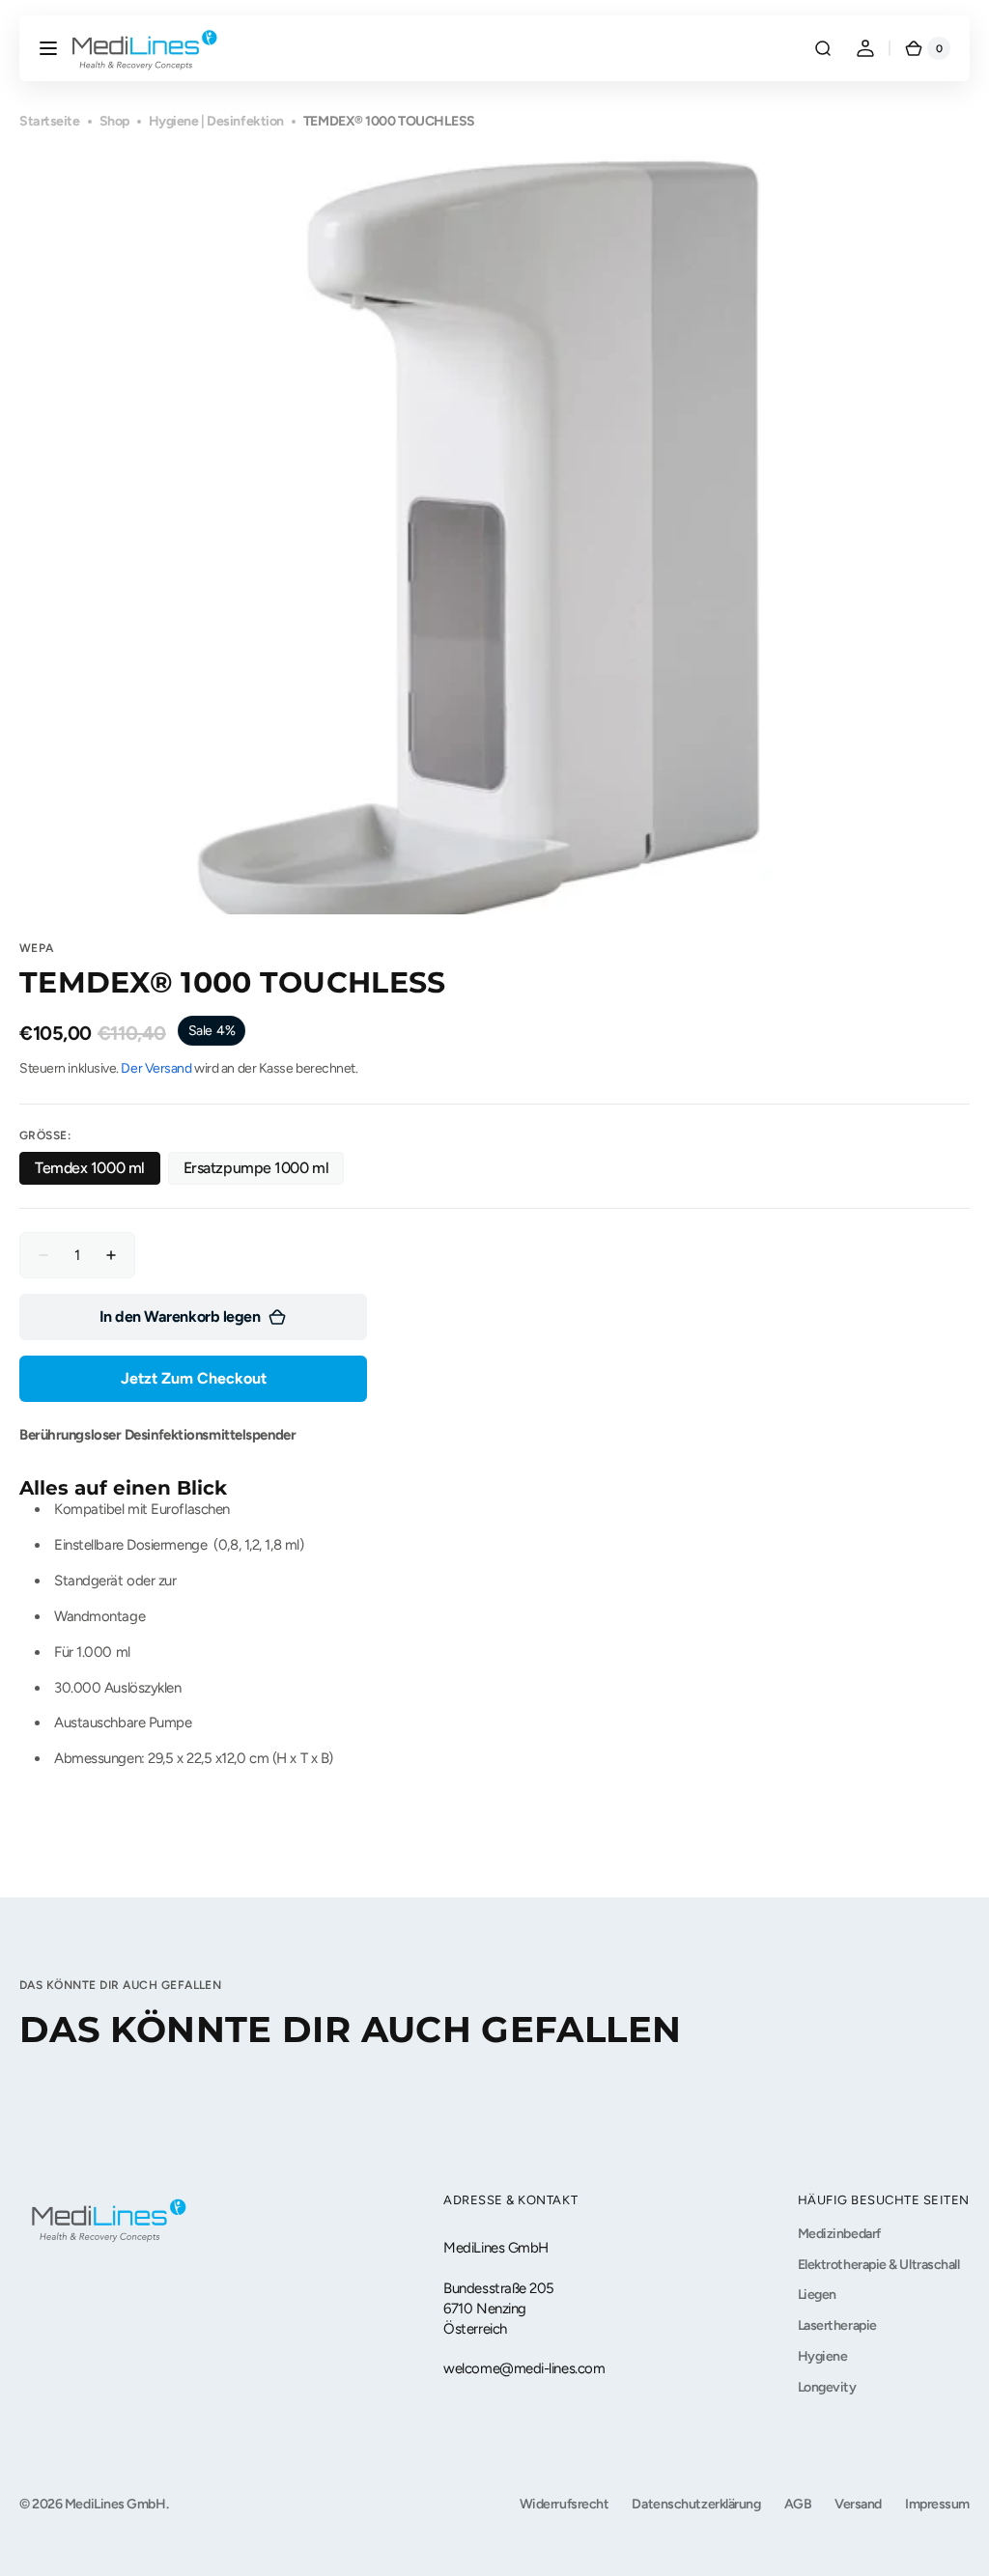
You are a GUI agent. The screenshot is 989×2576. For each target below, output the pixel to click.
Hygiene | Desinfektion (216, 121)
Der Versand (156, 1068)
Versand (858, 2504)
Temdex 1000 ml (98, 1172)
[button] (48, 48)
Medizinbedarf (839, 2234)
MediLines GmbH (115, 2504)
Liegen (817, 2295)
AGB (798, 2504)
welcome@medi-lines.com (524, 2368)
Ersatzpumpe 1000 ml (258, 1172)
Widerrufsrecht (565, 2504)
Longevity (827, 2387)
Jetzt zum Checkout (194, 1378)
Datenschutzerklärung (696, 2504)
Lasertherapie (837, 2325)
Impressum (937, 2504)
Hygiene (823, 2356)
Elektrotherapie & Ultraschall (879, 2265)
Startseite (50, 121)
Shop (114, 121)
